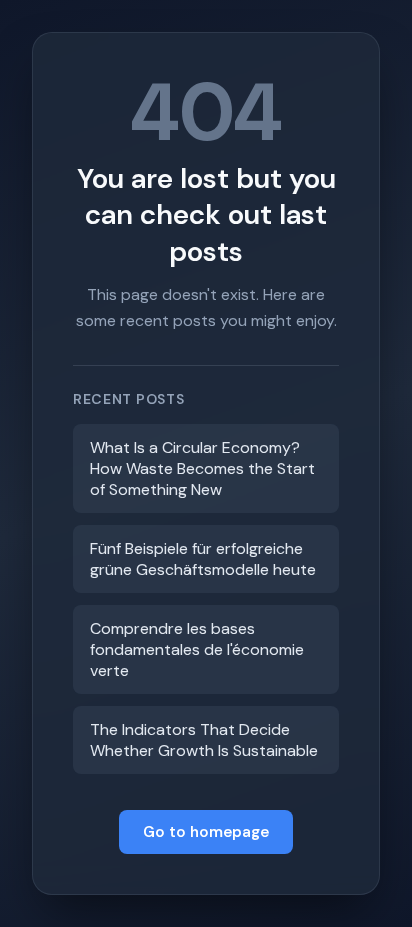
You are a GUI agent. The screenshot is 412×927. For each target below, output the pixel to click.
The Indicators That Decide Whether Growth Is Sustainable (204, 740)
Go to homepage (206, 832)
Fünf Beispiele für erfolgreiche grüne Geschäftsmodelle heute (203, 559)
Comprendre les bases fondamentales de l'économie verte (197, 649)
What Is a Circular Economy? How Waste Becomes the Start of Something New (202, 468)
